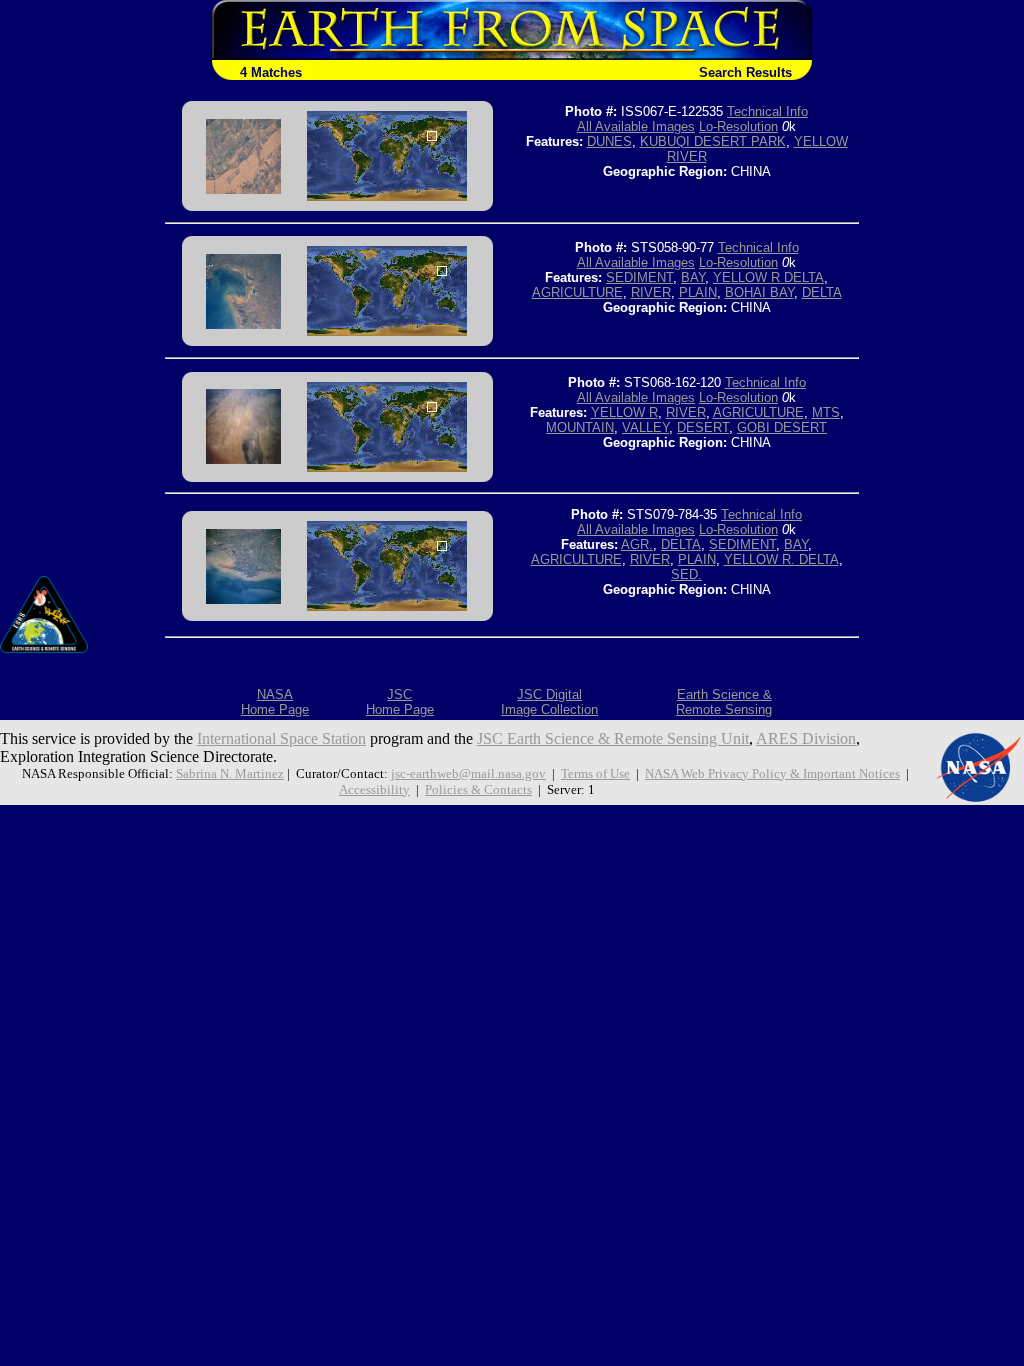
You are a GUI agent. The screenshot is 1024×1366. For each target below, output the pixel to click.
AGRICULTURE (577, 292)
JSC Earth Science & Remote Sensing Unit (613, 738)
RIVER (651, 292)
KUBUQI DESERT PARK (713, 141)
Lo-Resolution (738, 126)
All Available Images (636, 126)
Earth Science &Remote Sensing (724, 702)
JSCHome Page (400, 702)
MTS (826, 412)
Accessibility (374, 789)
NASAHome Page (275, 702)
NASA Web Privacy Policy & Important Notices (772, 773)
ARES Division (806, 738)
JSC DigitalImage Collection (549, 702)
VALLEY (645, 427)
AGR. (637, 544)
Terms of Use (595, 773)
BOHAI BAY (759, 292)
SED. (686, 574)
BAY (693, 277)
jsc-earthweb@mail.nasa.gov (468, 773)
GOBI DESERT (782, 427)
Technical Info (767, 111)
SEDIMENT (639, 277)
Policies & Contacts (478, 789)
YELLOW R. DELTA (781, 559)
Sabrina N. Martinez (230, 773)
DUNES (609, 141)
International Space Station (281, 738)
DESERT (703, 427)
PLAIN (698, 292)
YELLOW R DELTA (768, 277)
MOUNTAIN (580, 427)
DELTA (822, 292)
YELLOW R (624, 412)
